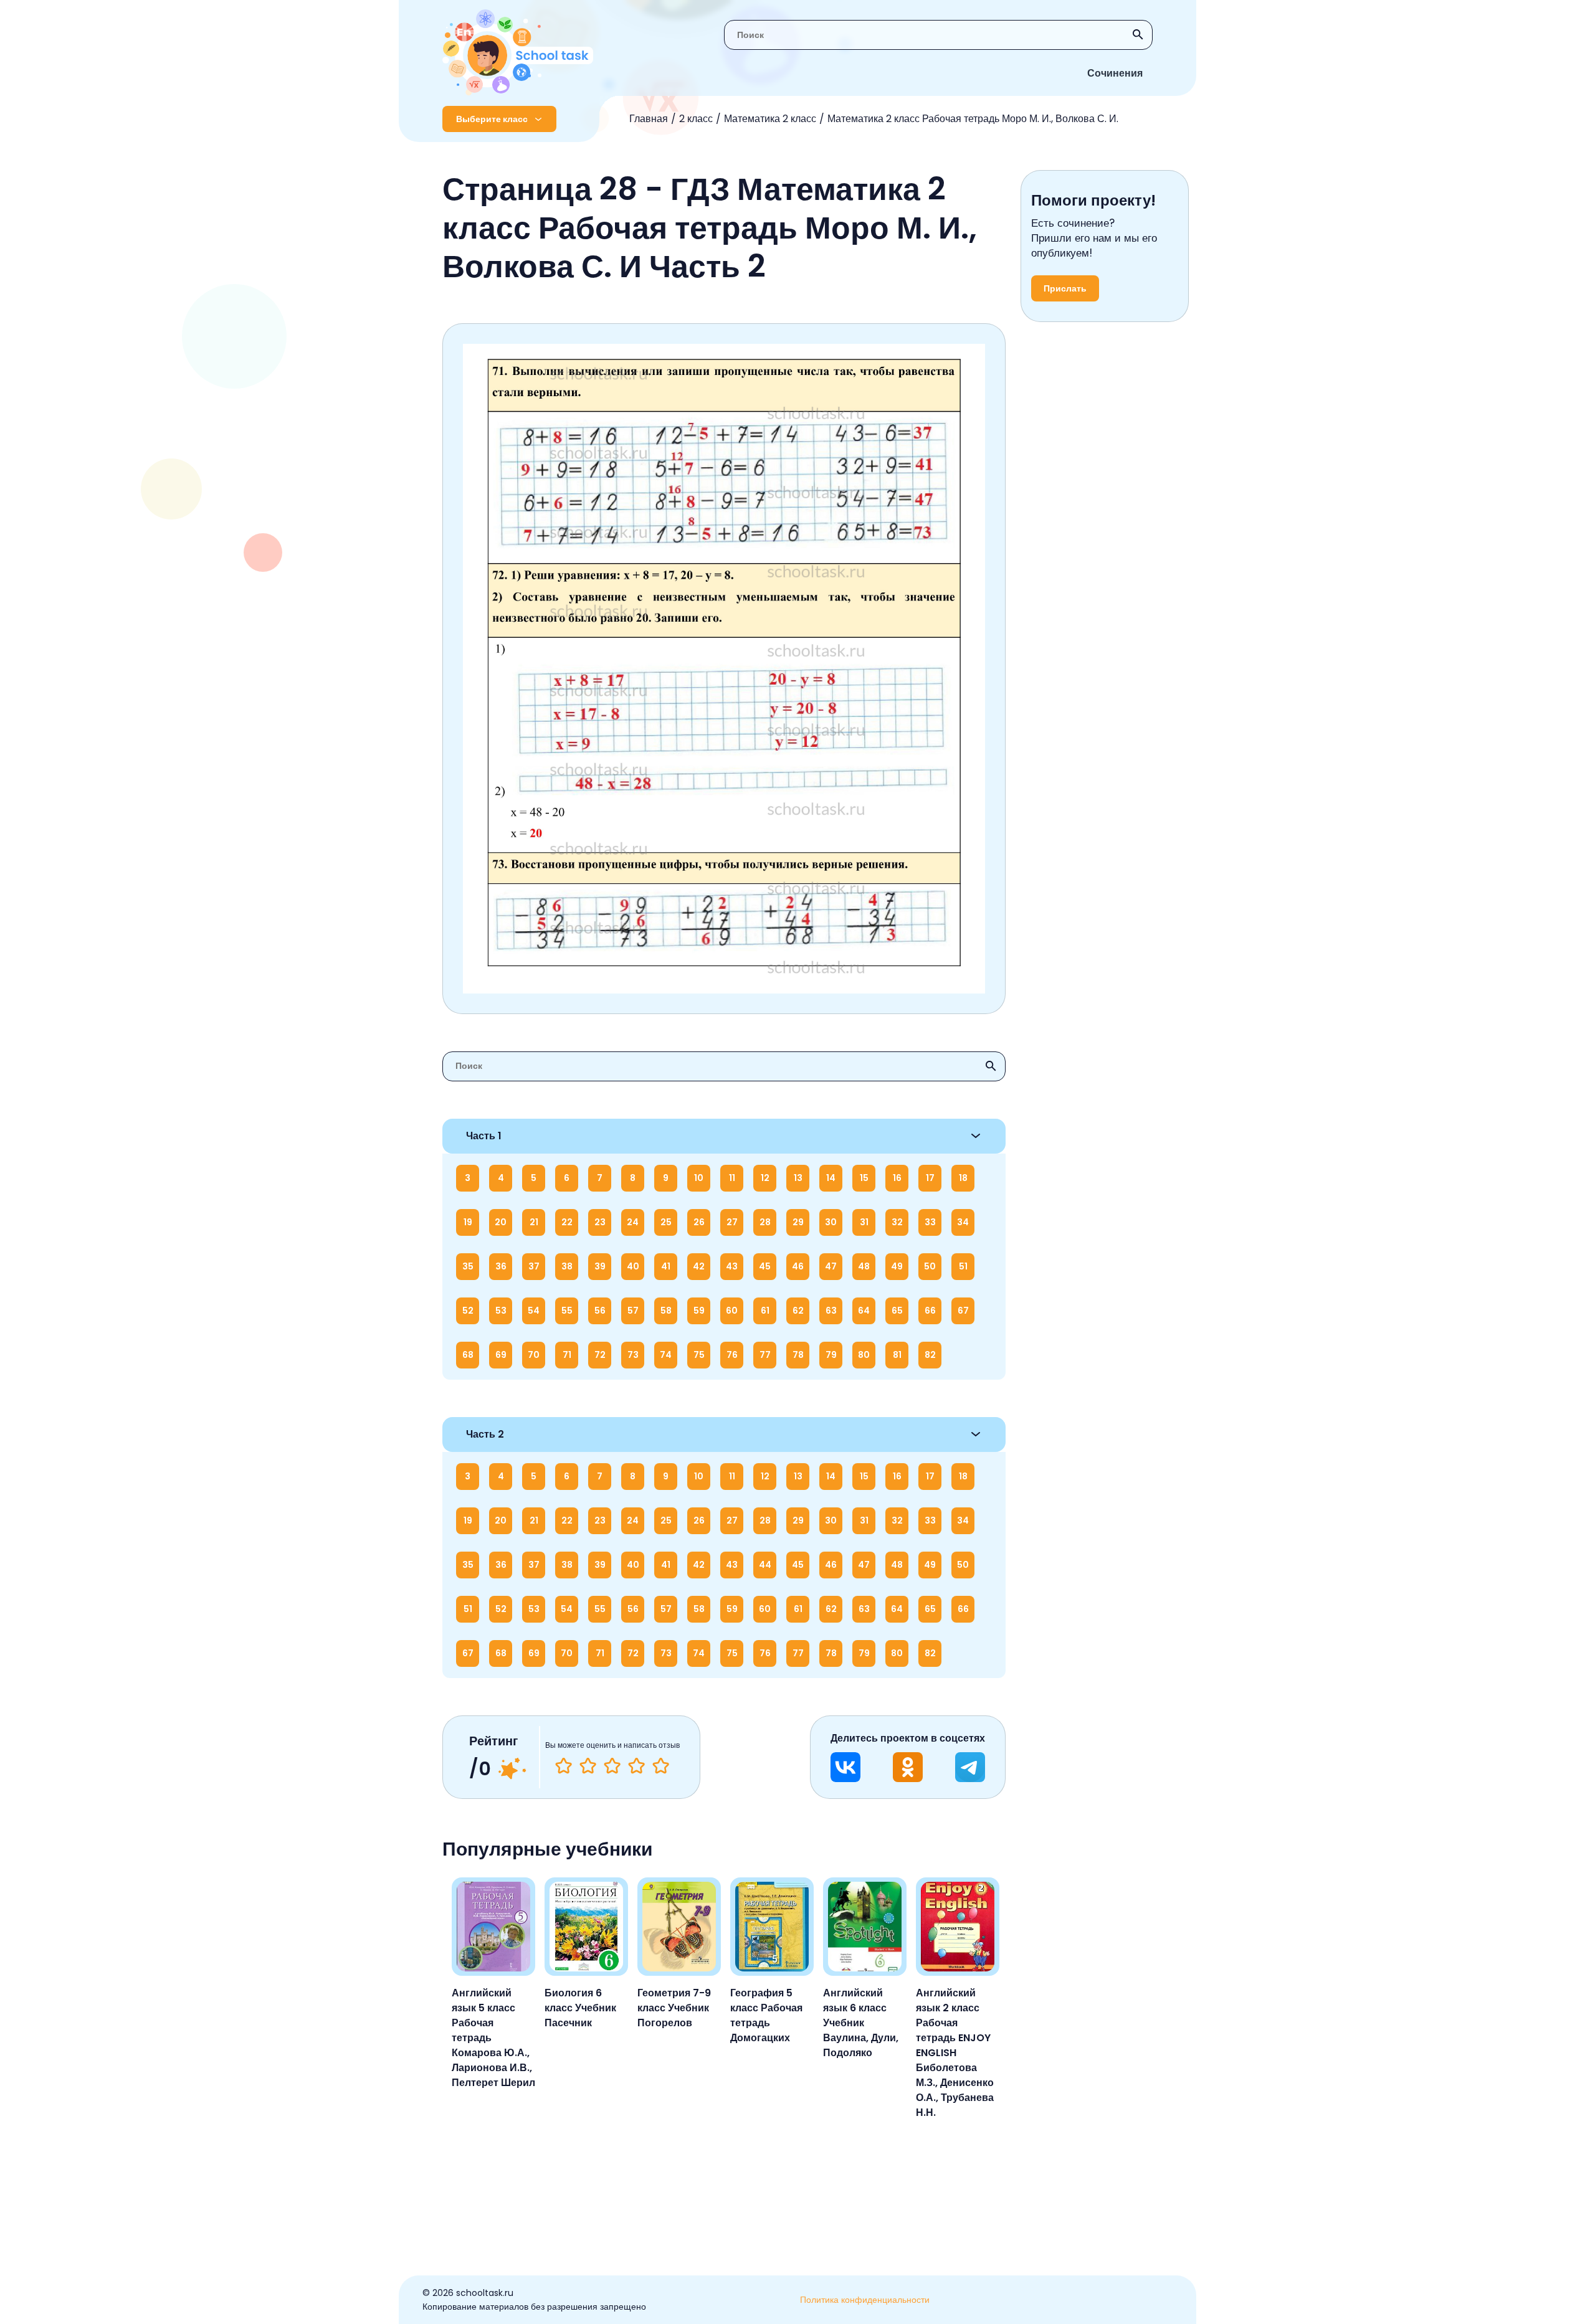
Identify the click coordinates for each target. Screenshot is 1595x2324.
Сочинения (1115, 73)
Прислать (1065, 288)
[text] (661, 1766)
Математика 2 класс (770, 119)
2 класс (696, 119)
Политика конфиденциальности (865, 2300)
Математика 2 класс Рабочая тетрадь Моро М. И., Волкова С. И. (973, 119)
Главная (649, 119)
